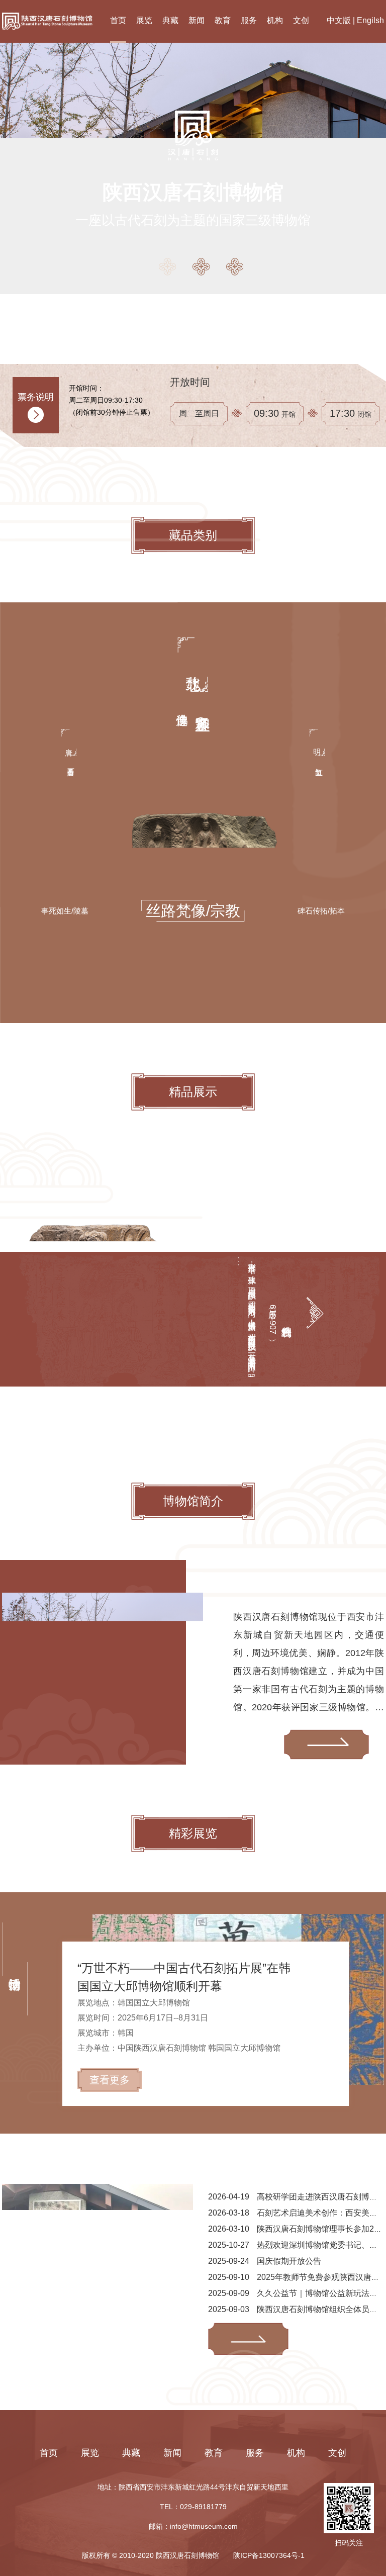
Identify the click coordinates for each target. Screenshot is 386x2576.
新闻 (197, 20)
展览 (144, 20)
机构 (275, 20)
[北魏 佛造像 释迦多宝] (193, 706)
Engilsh (370, 20)
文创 (301, 20)
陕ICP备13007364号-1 (269, 2555)
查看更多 (110, 2080)
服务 (249, 20)
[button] (168, 267)
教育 (223, 20)
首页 (118, 20)
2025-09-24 (265, 2261)
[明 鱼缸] (317, 763)
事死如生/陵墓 (65, 911)
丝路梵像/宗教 (193, 911)
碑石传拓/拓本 (321, 911)
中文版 (339, 20)
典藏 (170, 20)
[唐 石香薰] (69, 763)
